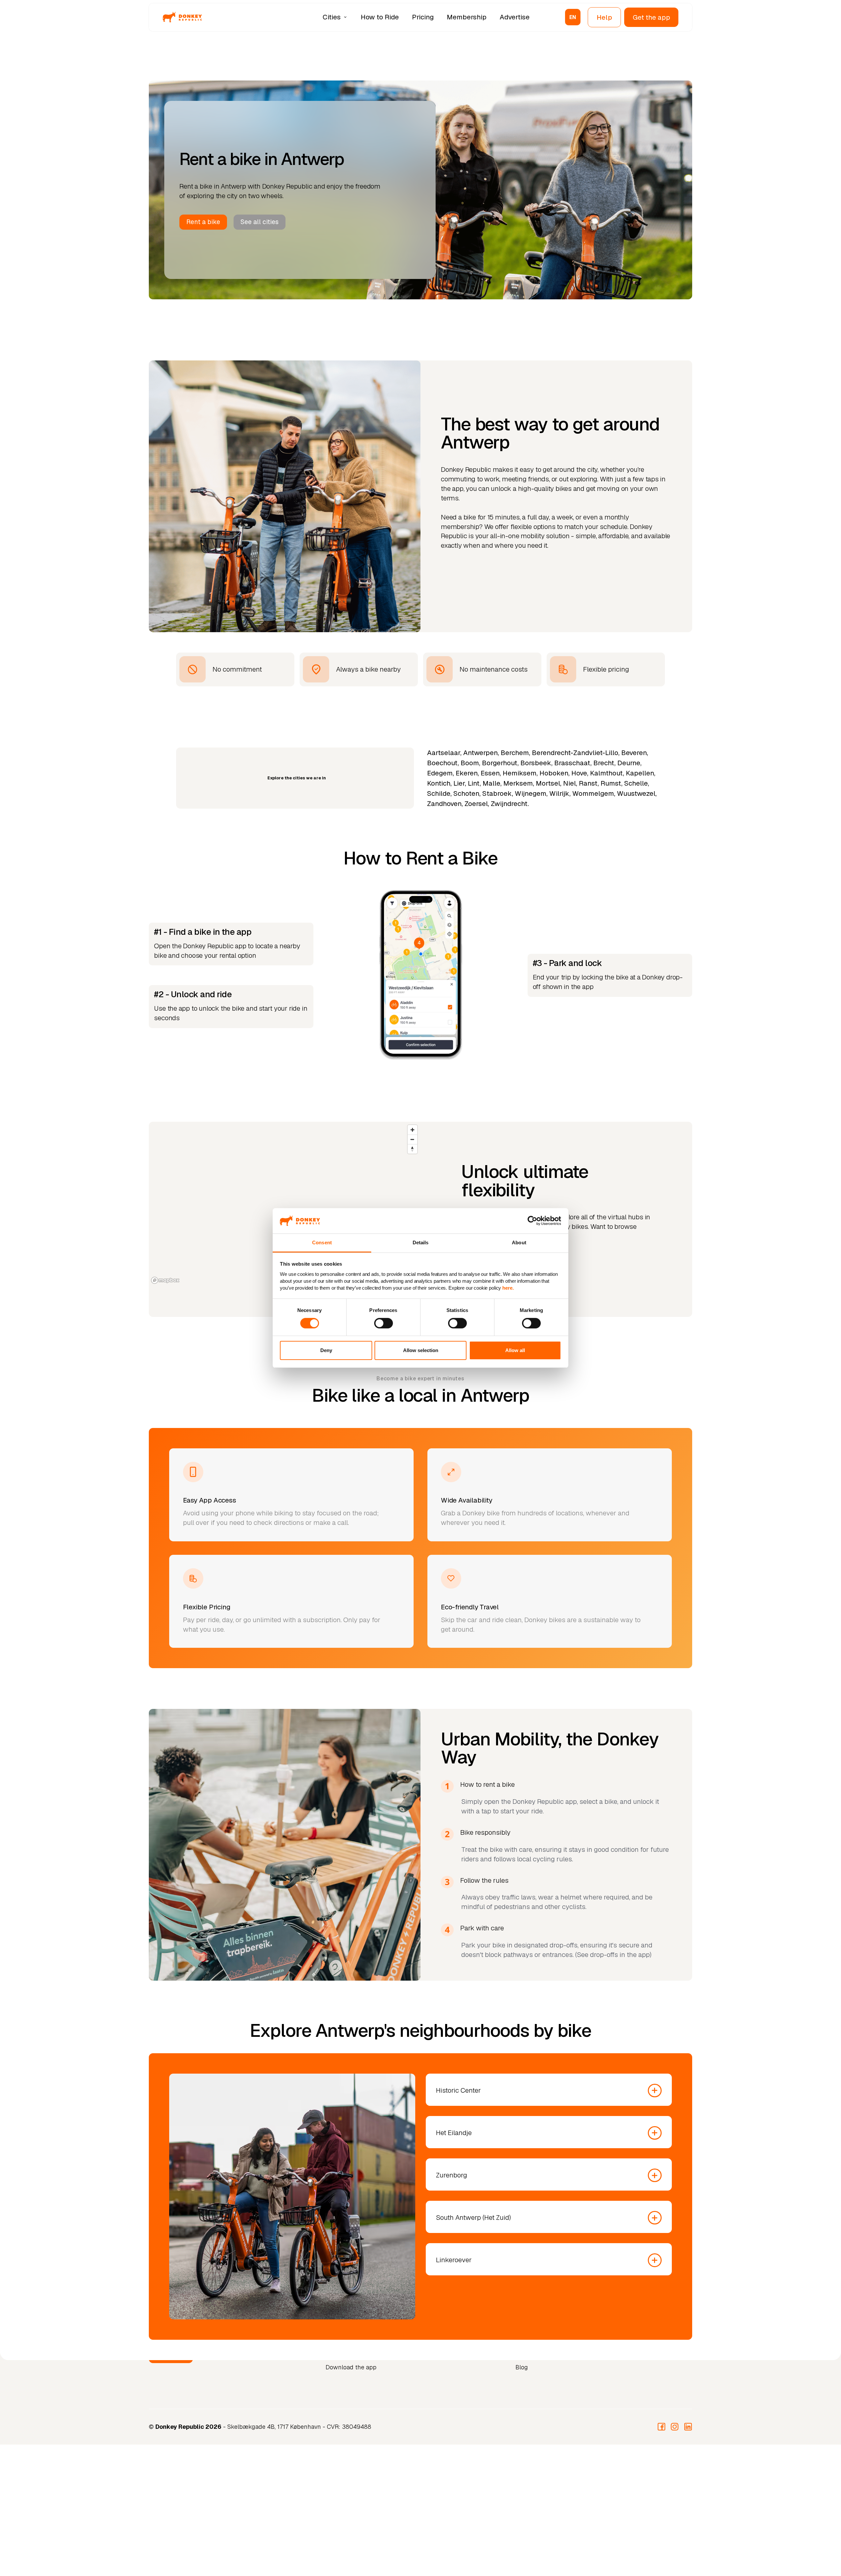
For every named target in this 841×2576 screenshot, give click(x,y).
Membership (467, 17)
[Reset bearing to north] (412, 1149)
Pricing (423, 17)
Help (604, 17)
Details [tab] (421, 1242)
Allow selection (421, 1350)
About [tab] (519, 1242)
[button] (336, 17)
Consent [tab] (322, 1242)
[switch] (384, 1323)
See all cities (260, 222)
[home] (182, 17)
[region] (285, 1204)
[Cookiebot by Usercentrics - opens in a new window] (532, 1221)
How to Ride (380, 17)
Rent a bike (203, 222)
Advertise (515, 17)
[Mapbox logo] (165, 1280)
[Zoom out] (412, 1139)
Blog (522, 2367)
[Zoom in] (412, 1130)
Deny (326, 1350)
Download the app (351, 2367)
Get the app (651, 17)
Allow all (515, 1350)
